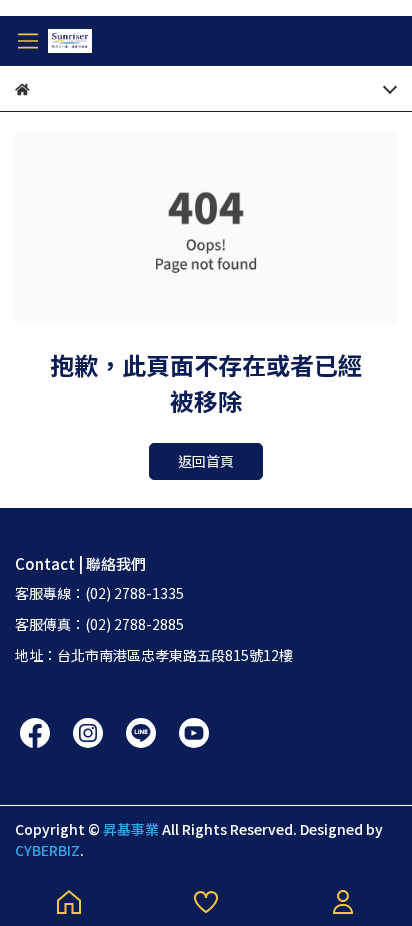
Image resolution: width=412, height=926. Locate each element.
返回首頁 (206, 461)
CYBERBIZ (47, 850)
